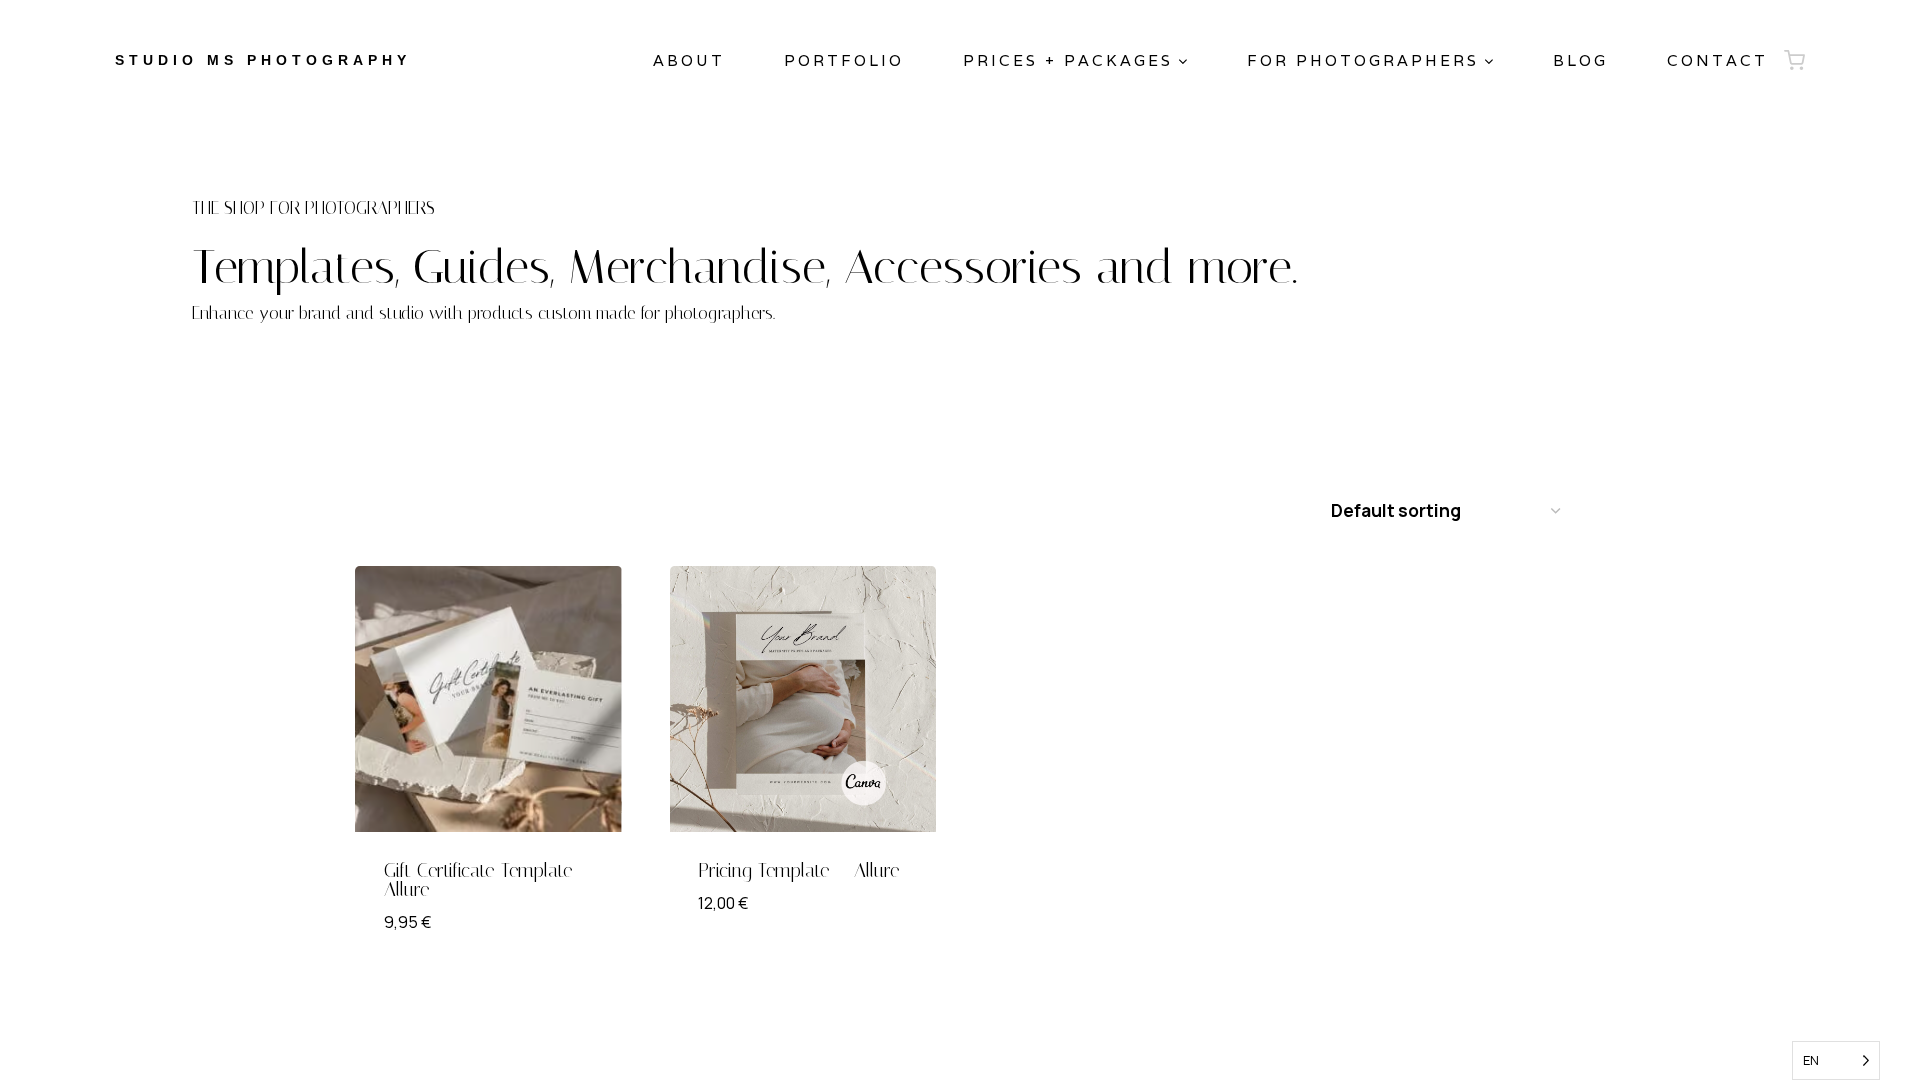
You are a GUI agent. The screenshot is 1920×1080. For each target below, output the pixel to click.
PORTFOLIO (844, 60)
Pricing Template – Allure (799, 870)
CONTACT (1717, 60)
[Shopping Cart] (1794, 60)
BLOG (1580, 60)
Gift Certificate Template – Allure (487, 880)
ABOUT (689, 60)
